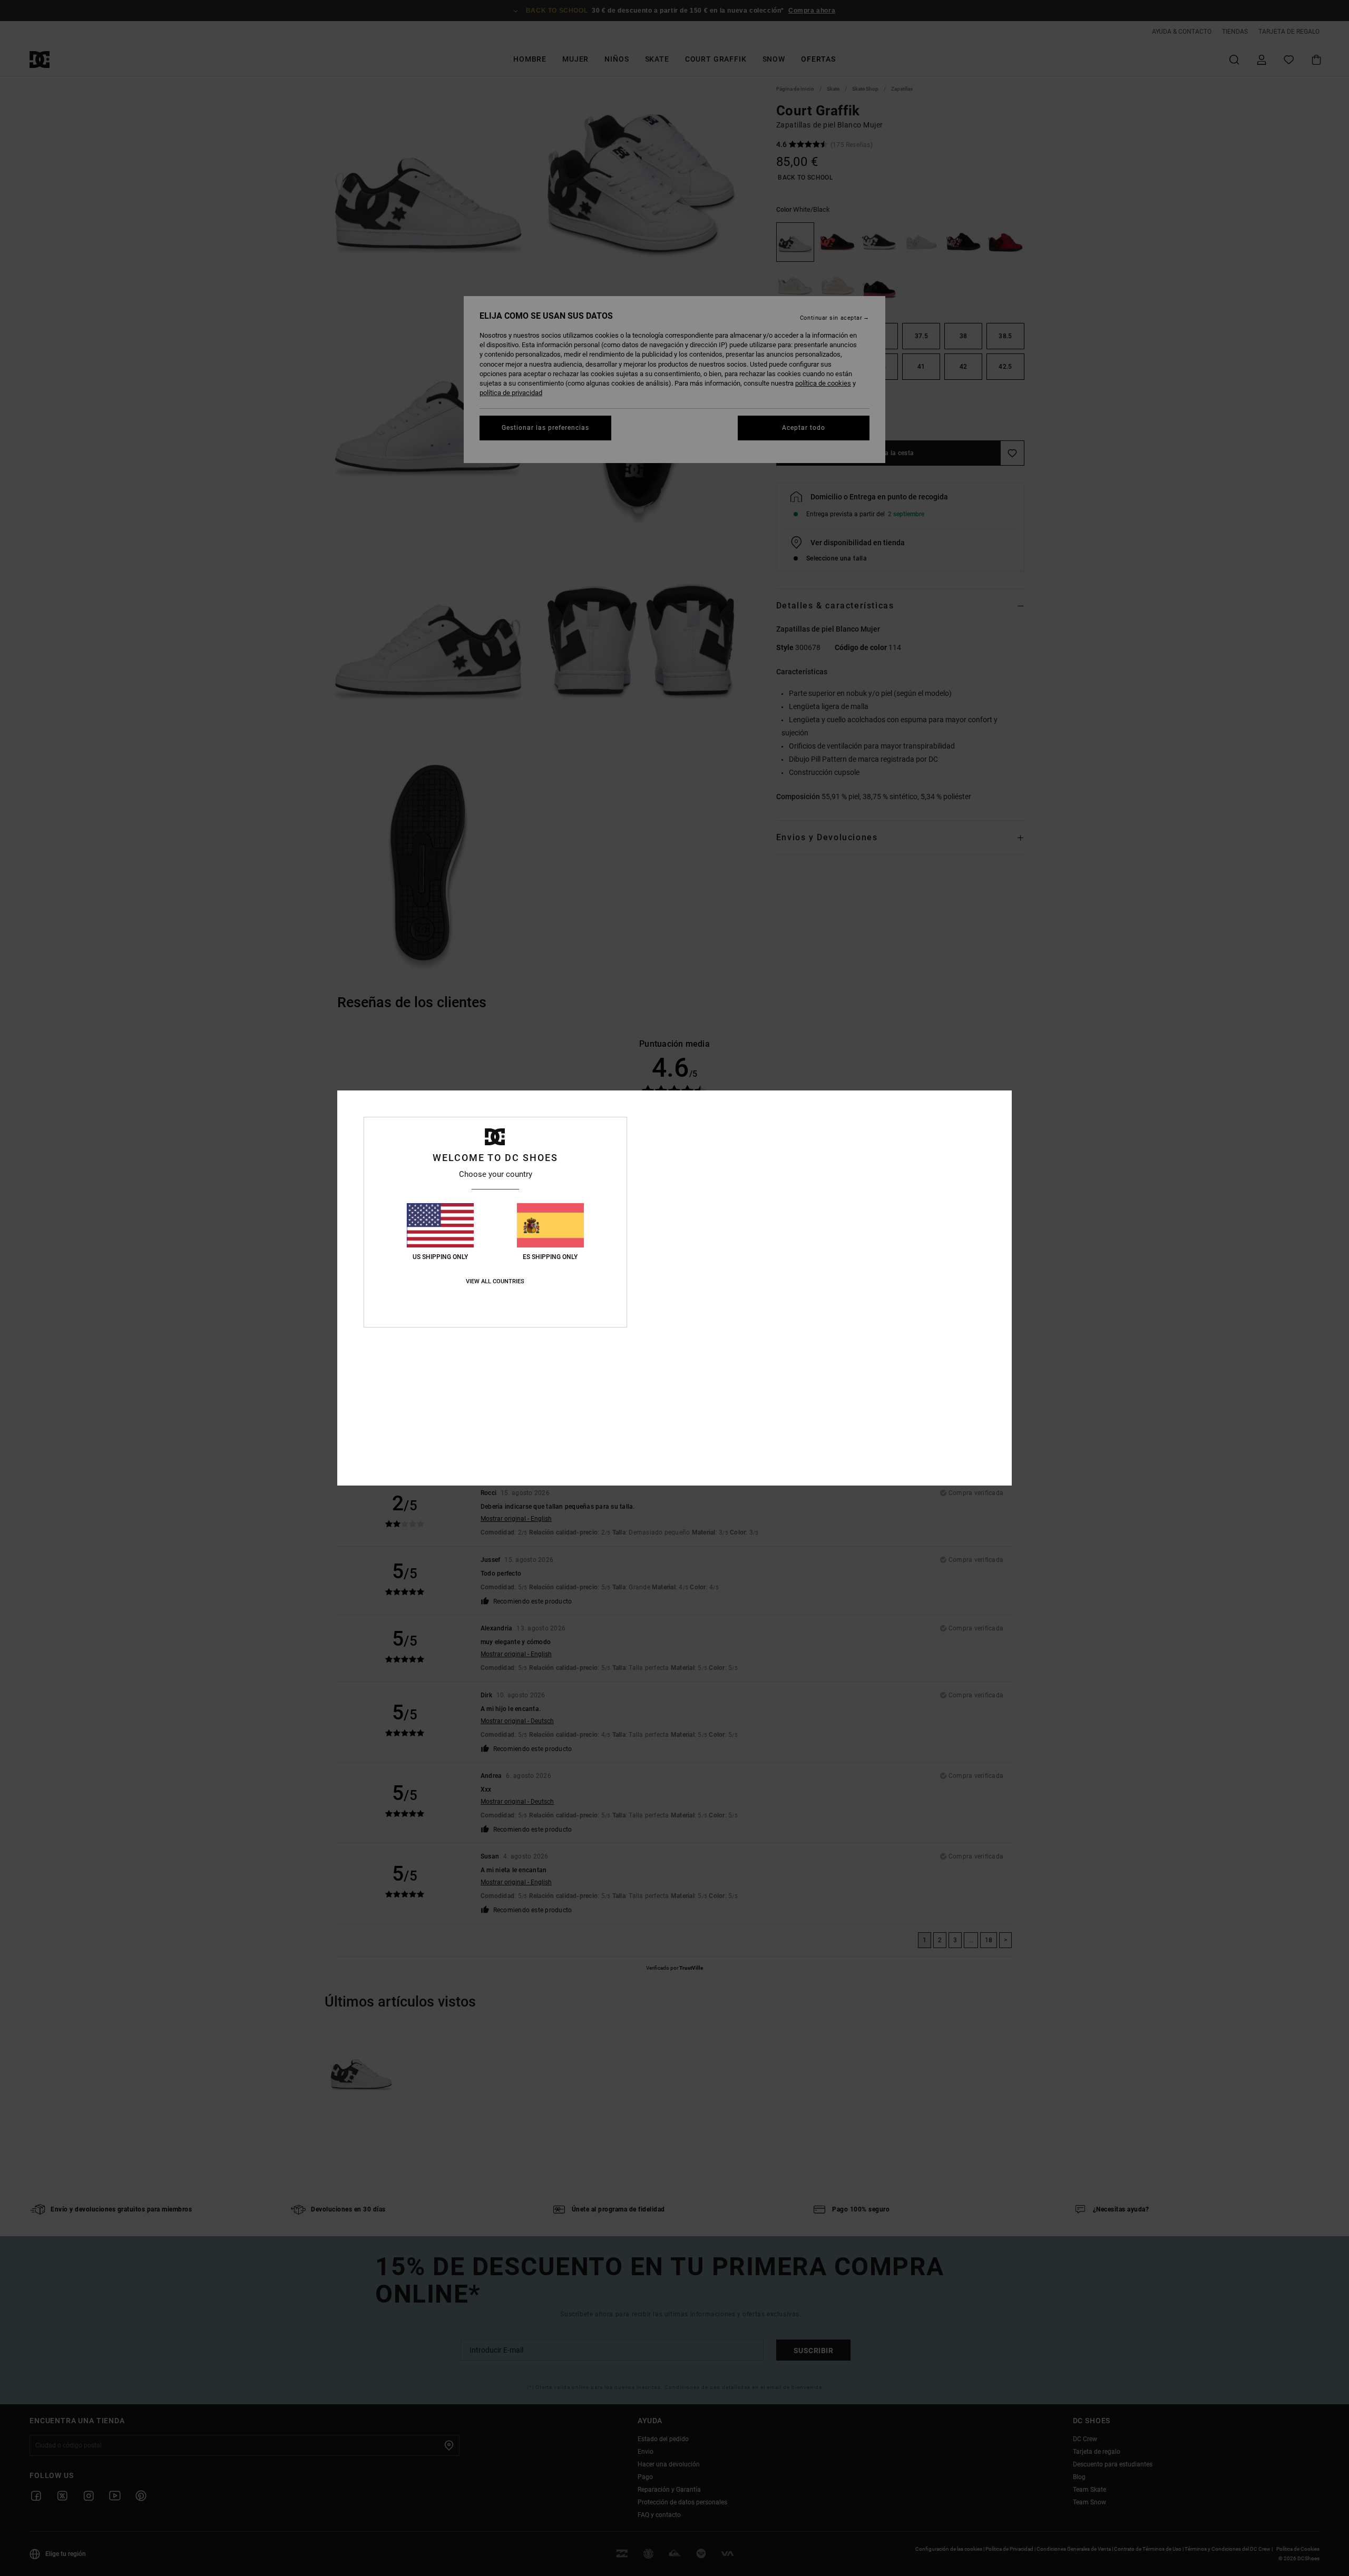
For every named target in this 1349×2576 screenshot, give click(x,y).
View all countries (495, 1281)
